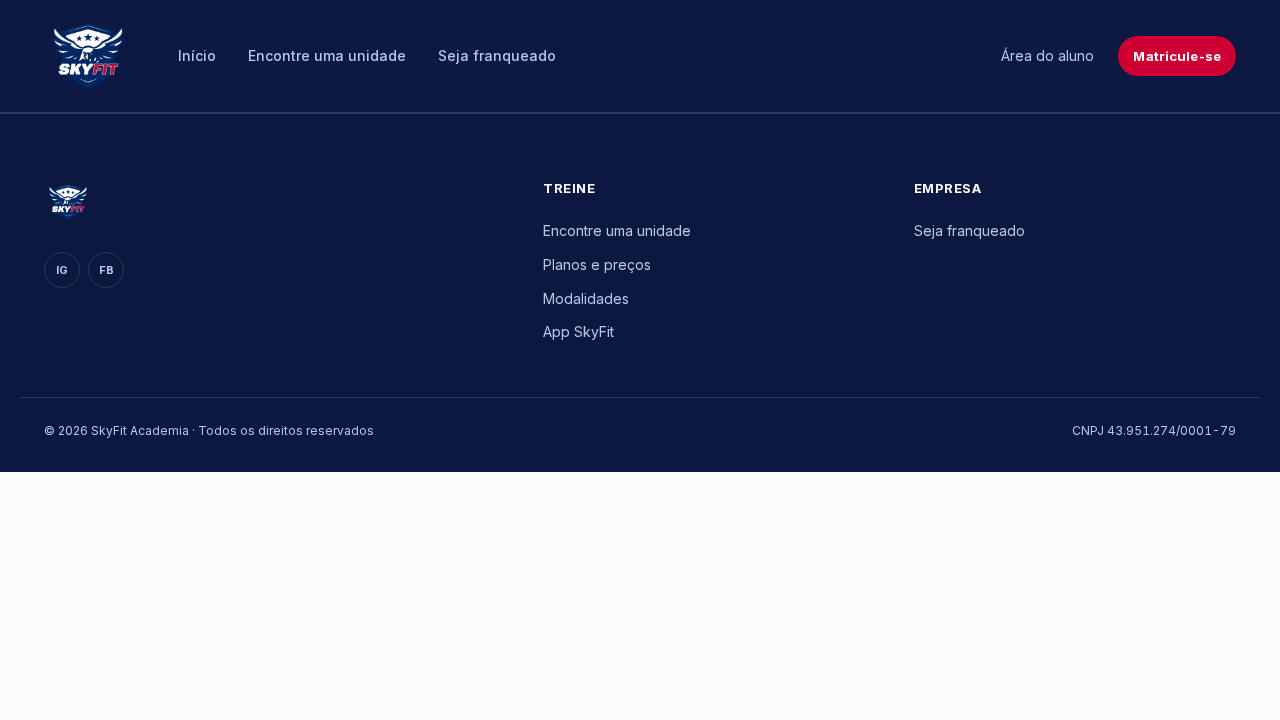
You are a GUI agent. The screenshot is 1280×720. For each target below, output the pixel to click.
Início (197, 55)
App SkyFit (578, 331)
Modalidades (586, 298)
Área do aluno (1047, 55)
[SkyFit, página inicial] (88, 56)
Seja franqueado (497, 55)
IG (62, 270)
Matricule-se (1177, 56)
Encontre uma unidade (327, 55)
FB (106, 270)
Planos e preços (597, 264)
